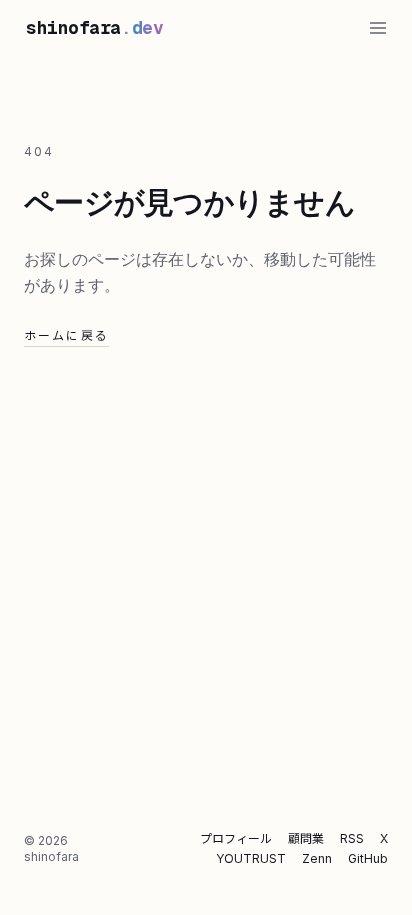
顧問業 (306, 838)
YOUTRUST (251, 858)
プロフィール (236, 838)
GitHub (368, 858)
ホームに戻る (66, 335)
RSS (352, 838)
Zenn (317, 858)
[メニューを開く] (378, 28)
